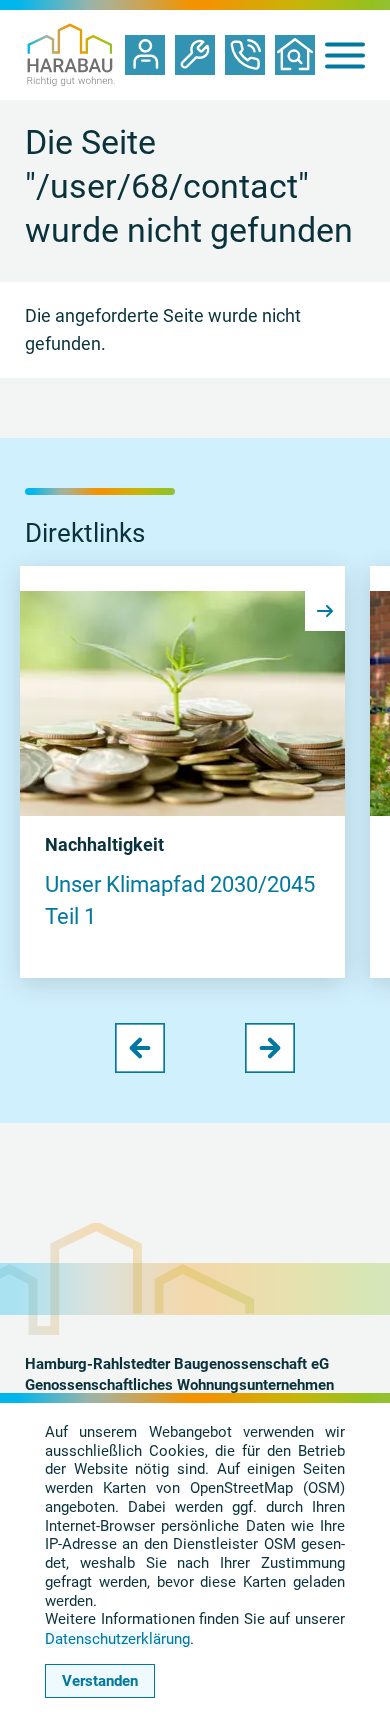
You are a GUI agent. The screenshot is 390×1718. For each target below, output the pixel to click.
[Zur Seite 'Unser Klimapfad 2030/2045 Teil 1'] (182, 703)
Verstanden (100, 1681)
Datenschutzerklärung (117, 1639)
